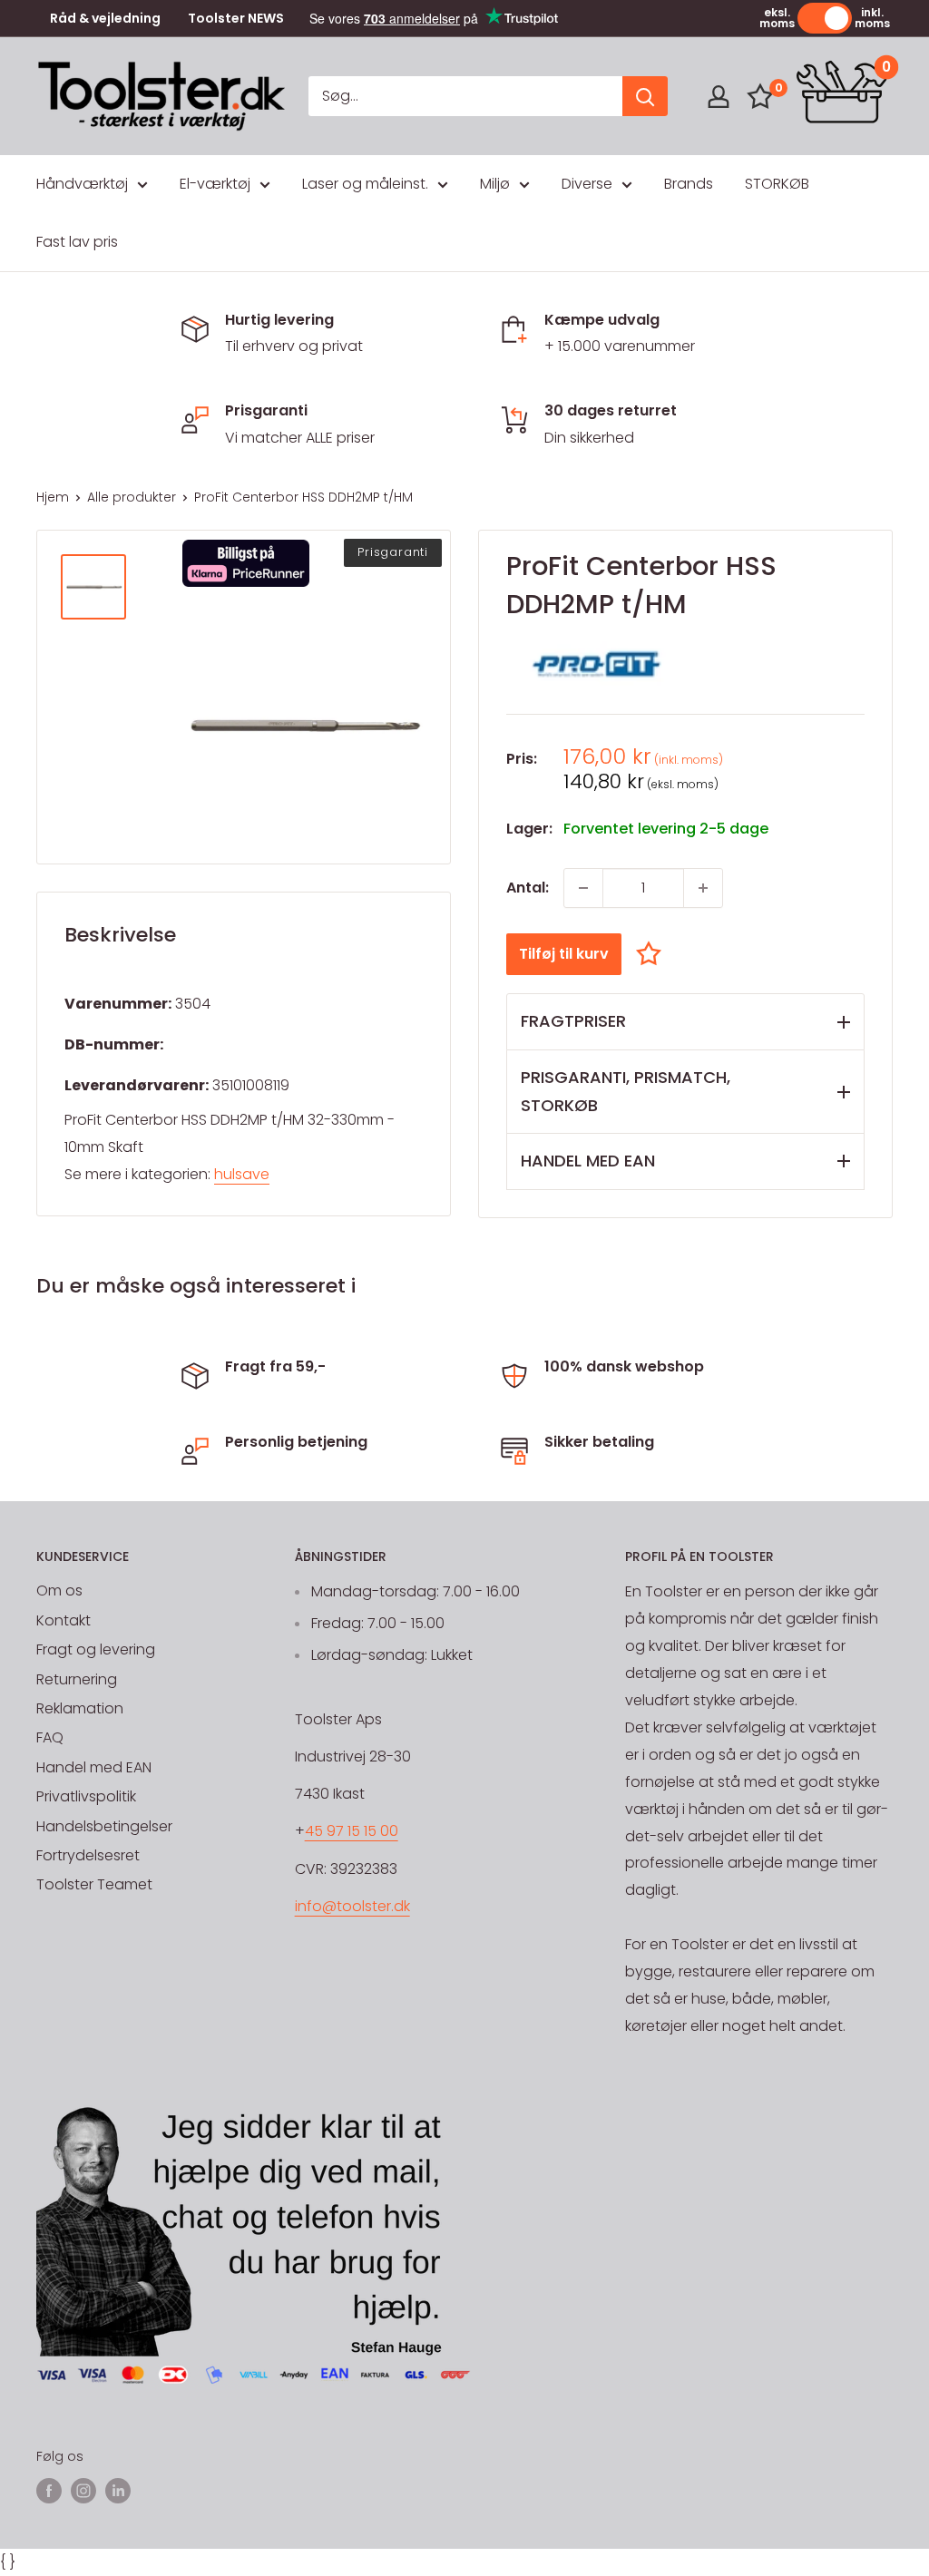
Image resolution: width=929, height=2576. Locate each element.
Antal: (528, 888)
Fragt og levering (96, 1649)
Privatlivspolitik (86, 1796)
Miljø (495, 184)
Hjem (53, 497)
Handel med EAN (94, 1767)
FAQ (50, 1737)
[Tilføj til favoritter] (653, 954)
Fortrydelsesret (88, 1855)
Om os (59, 1590)
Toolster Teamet (94, 1884)
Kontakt (64, 1620)
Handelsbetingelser (104, 1826)
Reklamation (80, 1708)
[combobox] (465, 96)
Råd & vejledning (105, 19)
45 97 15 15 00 (352, 1831)
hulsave (242, 1174)
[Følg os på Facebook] (49, 2491)
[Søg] (645, 96)
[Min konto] (719, 97)
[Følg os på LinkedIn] (118, 2491)
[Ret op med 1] (703, 888)
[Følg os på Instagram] (83, 2491)
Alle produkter (132, 497)
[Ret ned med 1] (583, 888)
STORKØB (777, 184)
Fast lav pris (77, 242)
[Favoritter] (760, 96)
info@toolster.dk (352, 1906)
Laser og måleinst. (365, 184)
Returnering (77, 1679)
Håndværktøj (82, 184)
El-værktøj (215, 184)
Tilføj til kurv (564, 954)
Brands (689, 184)
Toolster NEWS (236, 19)
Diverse (587, 184)
